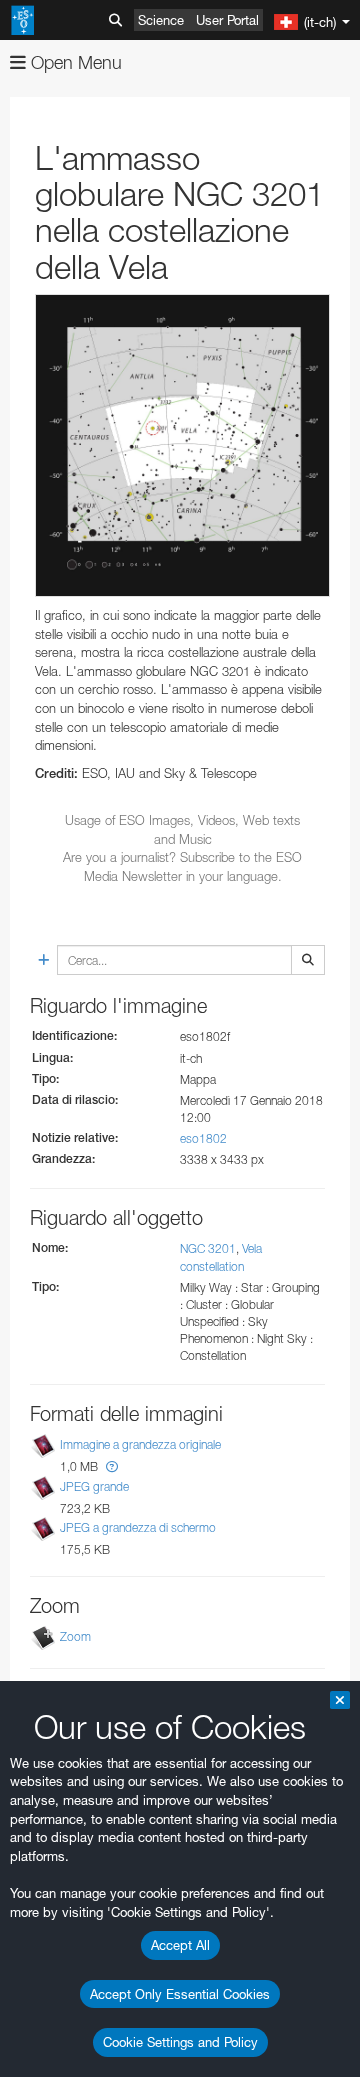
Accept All (180, 1945)
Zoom (75, 1636)
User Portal (227, 20)
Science (161, 20)
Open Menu (74, 62)
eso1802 (203, 1138)
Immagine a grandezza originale (140, 1445)
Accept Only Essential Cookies (180, 1994)
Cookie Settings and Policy (180, 2042)
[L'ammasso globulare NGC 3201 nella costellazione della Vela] (182, 445)
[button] (112, 1466)
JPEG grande (94, 1486)
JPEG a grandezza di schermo (138, 1527)
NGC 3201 (208, 1248)
